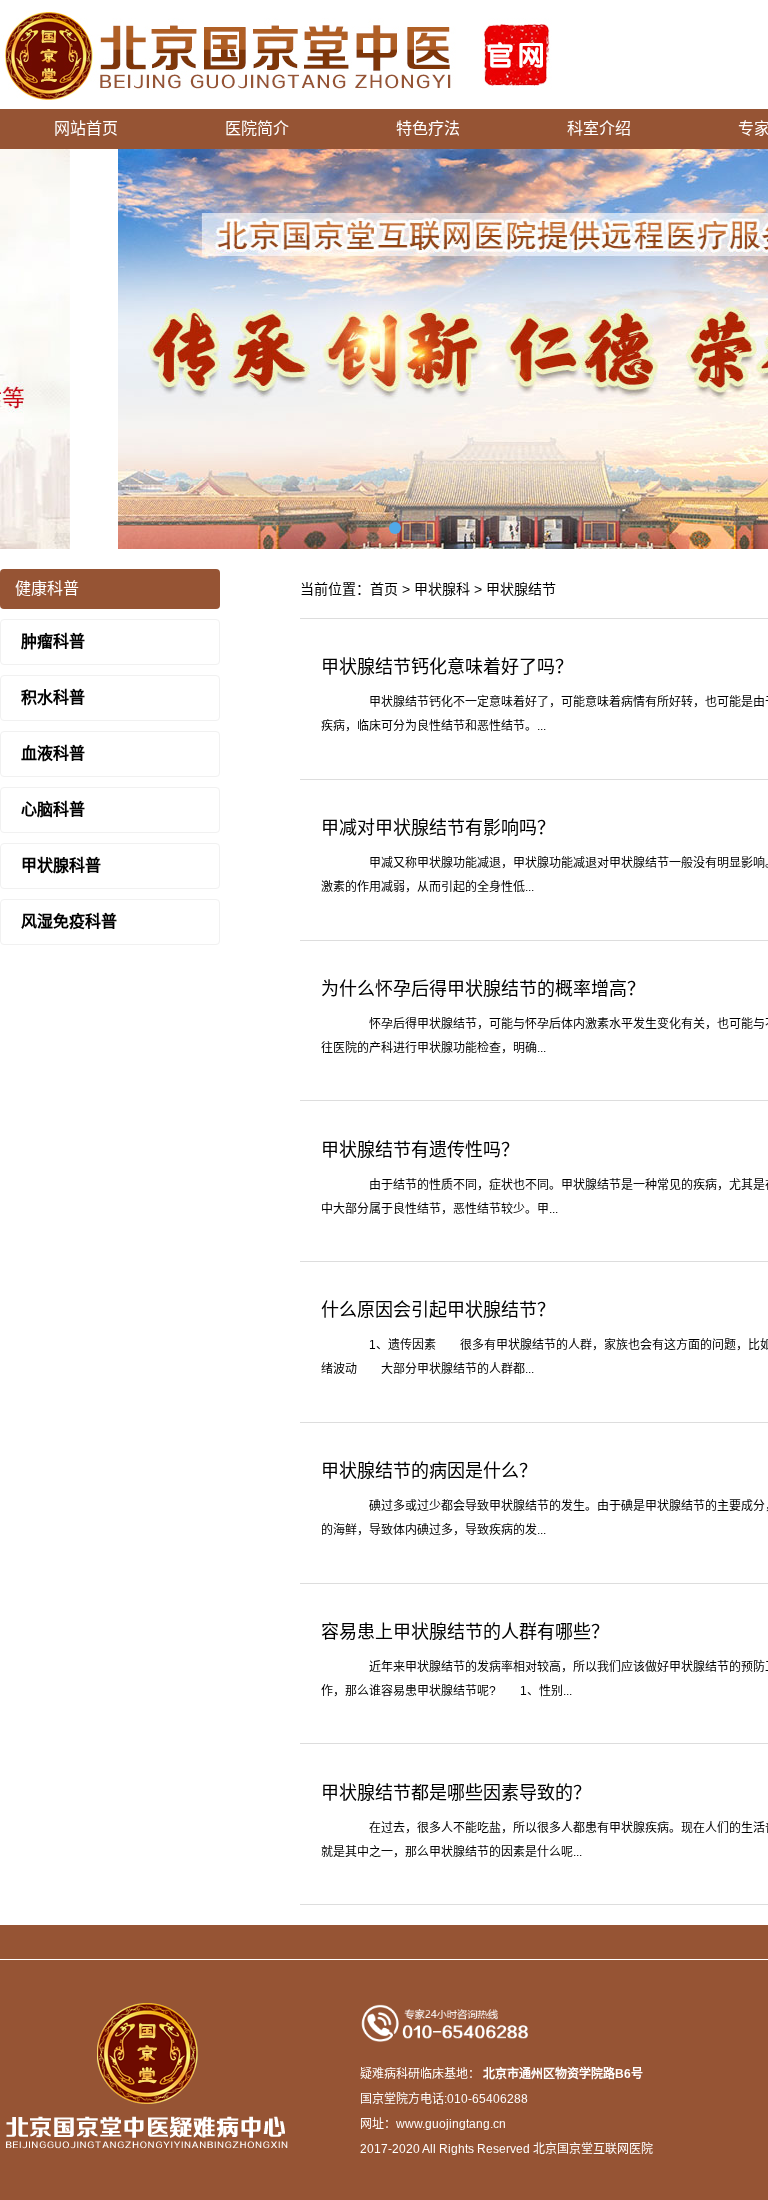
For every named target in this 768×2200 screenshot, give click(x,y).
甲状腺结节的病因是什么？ (429, 1471)
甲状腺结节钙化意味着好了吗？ (447, 667)
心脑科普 (53, 809)
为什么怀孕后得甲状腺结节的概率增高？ (483, 989)
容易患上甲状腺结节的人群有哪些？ (465, 1632)
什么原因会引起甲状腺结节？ (438, 1310)
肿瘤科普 (53, 641)
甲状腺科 (442, 589)
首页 (384, 589)
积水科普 (53, 697)
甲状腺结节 (521, 589)
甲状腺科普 (61, 865)
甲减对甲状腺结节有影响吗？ (438, 828)
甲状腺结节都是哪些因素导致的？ (456, 1793)
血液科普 (53, 753)
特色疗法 (428, 128)
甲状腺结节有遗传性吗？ (420, 1150)
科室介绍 (599, 128)
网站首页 (86, 128)
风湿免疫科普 (69, 921)
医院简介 (257, 128)
